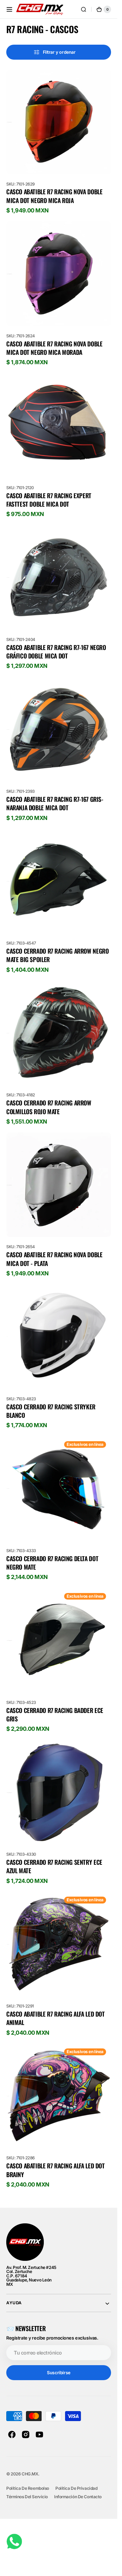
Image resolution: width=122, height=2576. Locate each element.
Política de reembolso (28, 2488)
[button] (9, 9)
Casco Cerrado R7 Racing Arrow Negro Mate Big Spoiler (57, 955)
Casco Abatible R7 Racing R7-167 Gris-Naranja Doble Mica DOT (55, 804)
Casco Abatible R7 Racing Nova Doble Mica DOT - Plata (54, 1259)
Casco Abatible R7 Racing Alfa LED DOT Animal (56, 2018)
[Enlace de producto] (59, 142)
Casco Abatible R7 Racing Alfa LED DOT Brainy (56, 2170)
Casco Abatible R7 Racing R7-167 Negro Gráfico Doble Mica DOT (56, 652)
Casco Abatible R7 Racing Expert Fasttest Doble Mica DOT (49, 500)
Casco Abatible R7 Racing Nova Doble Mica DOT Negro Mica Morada (54, 348)
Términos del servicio (27, 2497)
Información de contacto (78, 2497)
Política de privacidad (76, 2488)
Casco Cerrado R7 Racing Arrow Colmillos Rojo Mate (49, 1107)
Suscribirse (58, 2373)
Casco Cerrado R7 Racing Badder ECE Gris (55, 1715)
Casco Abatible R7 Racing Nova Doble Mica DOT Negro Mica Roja (54, 196)
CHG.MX (30, 2474)
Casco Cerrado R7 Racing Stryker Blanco (51, 1411)
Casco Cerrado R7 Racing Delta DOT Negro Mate (52, 1563)
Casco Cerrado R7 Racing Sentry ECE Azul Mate (54, 1866)
